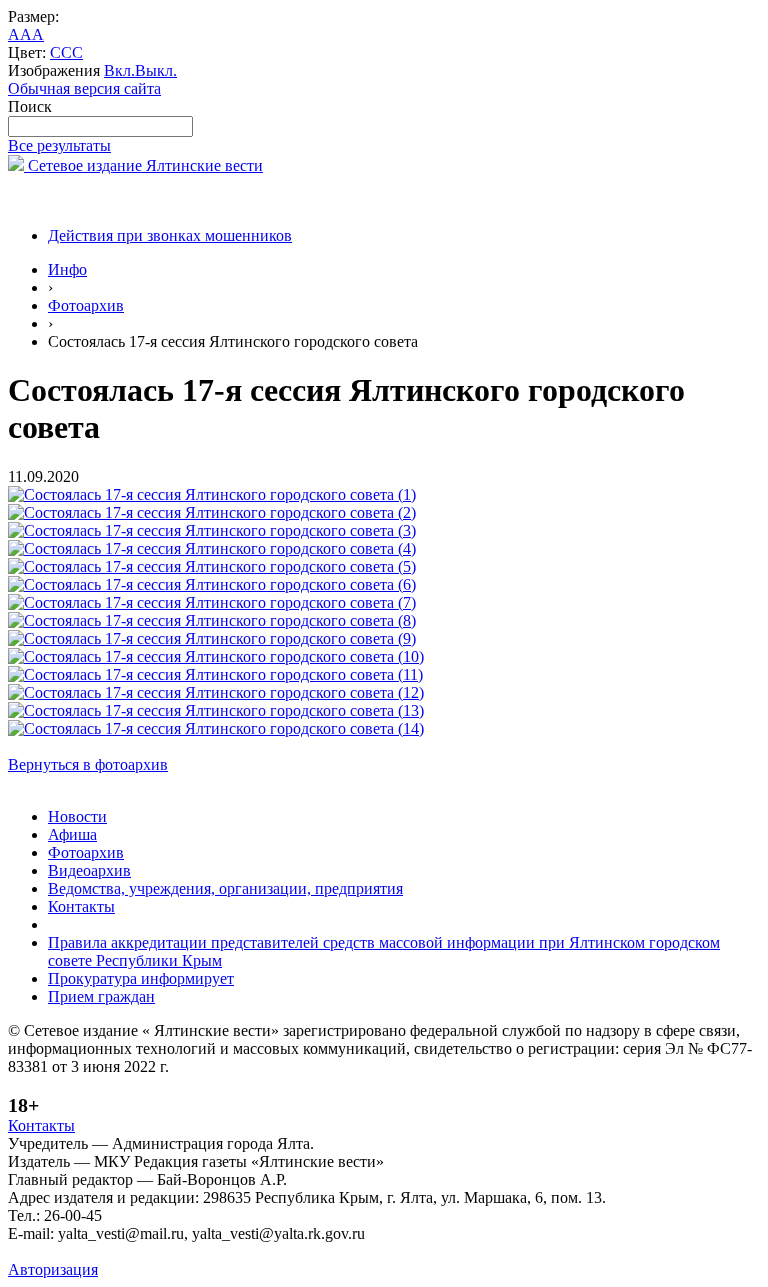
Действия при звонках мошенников (170, 235)
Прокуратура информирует (141, 978)
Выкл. (156, 70)
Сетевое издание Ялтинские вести (143, 165)
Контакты (81, 906)
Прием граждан (101, 996)
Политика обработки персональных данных (158, 1251)
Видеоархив (89, 870)
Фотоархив (86, 305)
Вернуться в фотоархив (88, 764)
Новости (77, 816)
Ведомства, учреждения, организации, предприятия (225, 888)
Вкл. (119, 70)
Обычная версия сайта (84, 88)
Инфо (67, 269)
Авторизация (53, 1269)
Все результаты (59, 145)
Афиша (72, 834)
